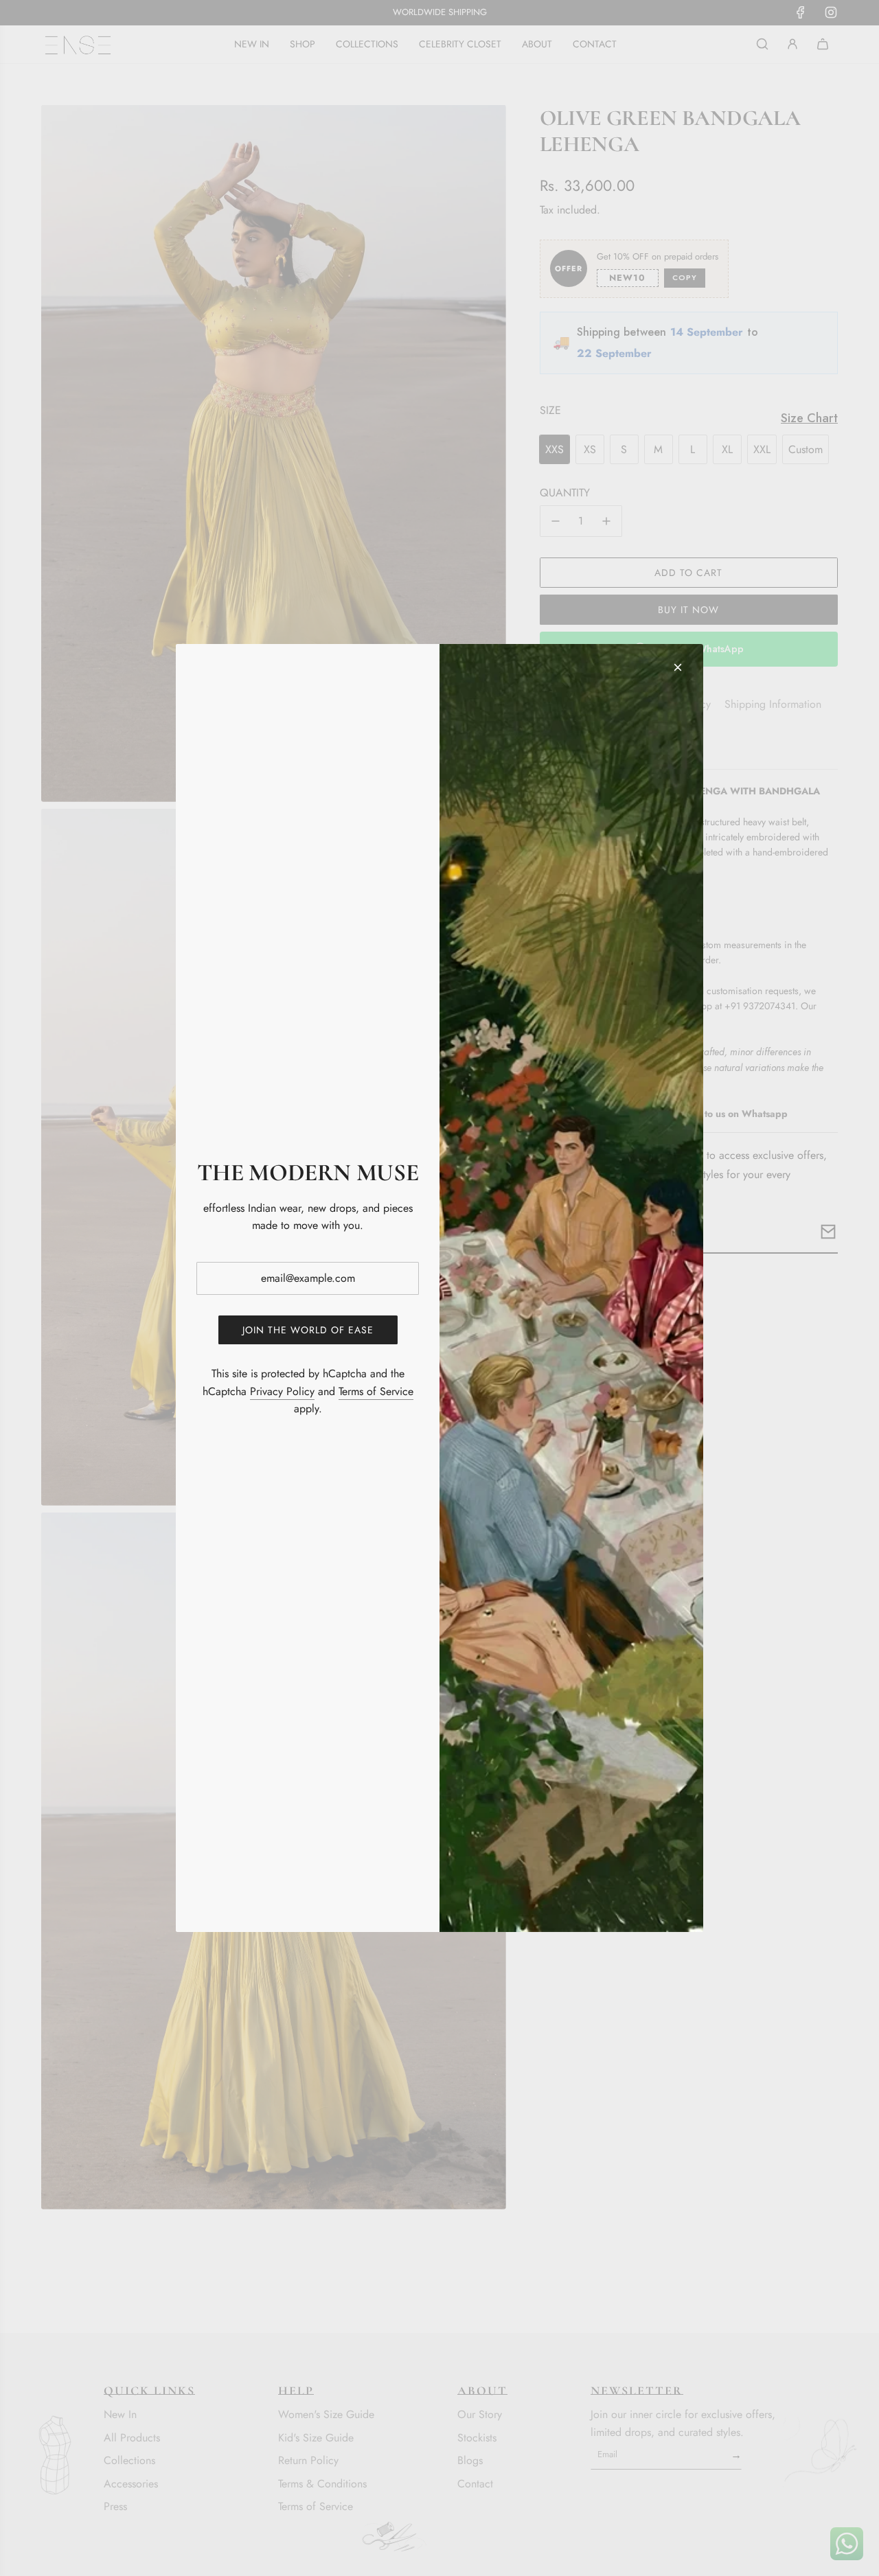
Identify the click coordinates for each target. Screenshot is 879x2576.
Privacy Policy (282, 1391)
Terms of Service (376, 1391)
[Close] (678, 667)
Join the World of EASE (308, 1330)
